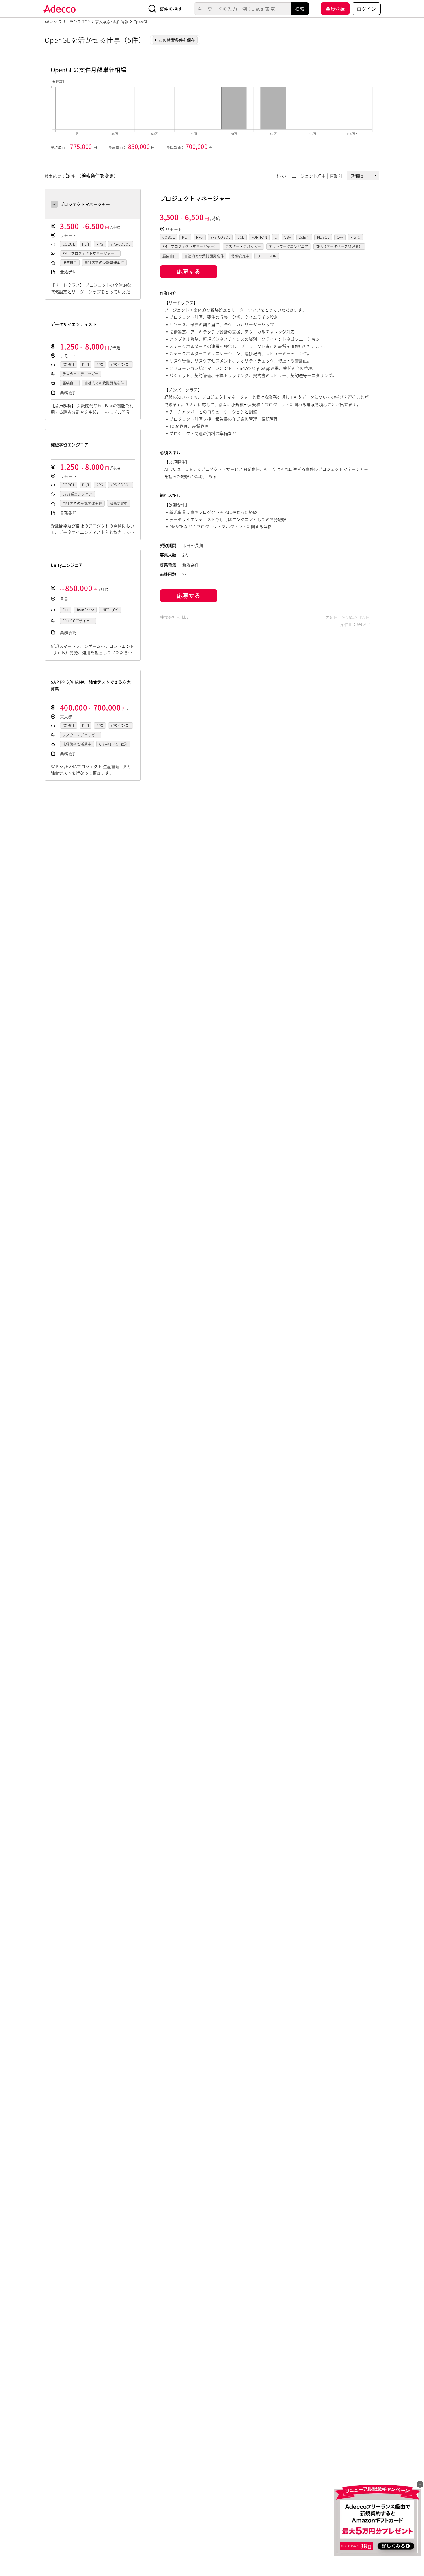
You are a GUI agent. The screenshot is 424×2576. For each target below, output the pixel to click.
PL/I (86, 244)
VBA (288, 237)
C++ (66, 610)
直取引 (336, 176)
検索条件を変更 (97, 175)
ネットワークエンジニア (289, 246)
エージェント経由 (309, 176)
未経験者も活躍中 (77, 744)
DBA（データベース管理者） (339, 246)
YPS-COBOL (121, 244)
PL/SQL (323, 237)
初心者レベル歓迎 (113, 744)
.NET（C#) (110, 610)
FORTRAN (259, 237)
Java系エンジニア (77, 494)
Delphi (304, 237)
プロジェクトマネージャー (195, 198)
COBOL (69, 244)
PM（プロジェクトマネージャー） (90, 253)
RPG (100, 244)
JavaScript (85, 610)
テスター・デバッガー (81, 374)
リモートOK (267, 256)
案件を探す (171, 9)
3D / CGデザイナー (78, 621)
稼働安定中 (119, 503)
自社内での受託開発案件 (104, 263)
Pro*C (355, 237)
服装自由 (70, 263)
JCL (241, 237)
